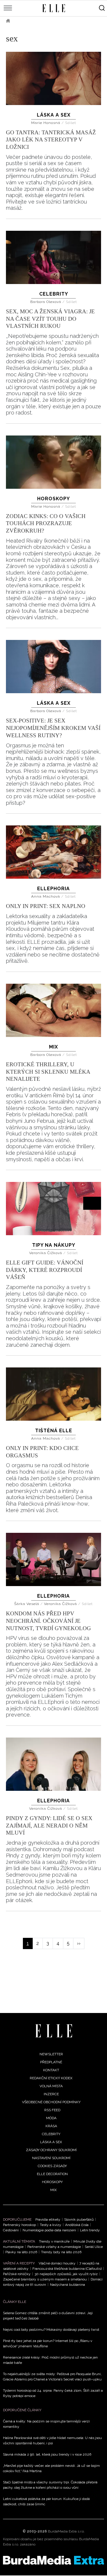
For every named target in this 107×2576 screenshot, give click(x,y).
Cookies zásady (52, 2166)
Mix (53, 1047)
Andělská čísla (77, 2225)
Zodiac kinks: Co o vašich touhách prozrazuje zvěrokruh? (46, 523)
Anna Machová (46, 896)
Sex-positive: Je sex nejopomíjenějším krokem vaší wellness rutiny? (53, 728)
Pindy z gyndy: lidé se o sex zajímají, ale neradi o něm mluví (49, 1825)
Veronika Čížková (46, 1253)
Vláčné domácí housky (57, 2263)
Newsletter (51, 2054)
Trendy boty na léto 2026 (61, 2252)
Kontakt (51, 2070)
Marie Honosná (46, 123)
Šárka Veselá (27, 1604)
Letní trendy (90, 2230)
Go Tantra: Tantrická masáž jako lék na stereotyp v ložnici (51, 140)
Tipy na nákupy (54, 1245)
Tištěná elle (54, 1431)
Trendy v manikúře (54, 2241)
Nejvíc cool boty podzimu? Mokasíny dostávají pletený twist (51, 2330)
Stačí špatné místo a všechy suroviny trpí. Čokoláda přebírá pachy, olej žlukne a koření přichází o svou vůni (50, 2485)
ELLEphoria (53, 889)
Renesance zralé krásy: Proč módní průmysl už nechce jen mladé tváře (50, 2360)
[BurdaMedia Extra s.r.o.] (53, 2560)
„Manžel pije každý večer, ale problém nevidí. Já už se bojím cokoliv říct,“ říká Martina (51, 2468)
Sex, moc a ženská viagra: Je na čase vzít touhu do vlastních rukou (50, 319)
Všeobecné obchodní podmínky (51, 2102)
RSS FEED (52, 2110)
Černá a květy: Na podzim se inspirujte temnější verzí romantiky (46, 2424)
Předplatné (51, 2062)
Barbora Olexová (46, 302)
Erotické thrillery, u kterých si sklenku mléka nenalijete (48, 1072)
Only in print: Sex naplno (46, 906)
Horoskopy (53, 499)
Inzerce (51, 2094)
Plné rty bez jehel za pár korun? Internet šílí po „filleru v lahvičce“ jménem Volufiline (48, 2343)
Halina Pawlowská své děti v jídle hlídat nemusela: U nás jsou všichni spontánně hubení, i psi (52, 2440)
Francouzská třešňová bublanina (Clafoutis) (67, 2269)
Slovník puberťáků (79, 2219)
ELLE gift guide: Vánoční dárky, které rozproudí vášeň (45, 1270)
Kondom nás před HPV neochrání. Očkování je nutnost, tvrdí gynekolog (48, 1621)
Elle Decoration (52, 2174)
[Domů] (54, 2031)
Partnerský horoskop (19, 2225)
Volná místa (51, 2086)
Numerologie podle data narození (49, 2230)
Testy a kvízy (51, 2225)
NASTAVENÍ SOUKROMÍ (51, 2158)
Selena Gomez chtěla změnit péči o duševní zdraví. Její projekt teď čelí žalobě (48, 2316)
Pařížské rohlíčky (17, 2274)
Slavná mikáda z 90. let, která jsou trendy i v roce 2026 (47, 2454)
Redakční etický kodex (51, 2078)
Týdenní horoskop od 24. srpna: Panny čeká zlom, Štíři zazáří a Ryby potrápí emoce (53, 2393)
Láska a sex (54, 115)
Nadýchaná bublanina (67, 2285)
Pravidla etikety (48, 2219)
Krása (51, 2126)
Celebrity (54, 294)
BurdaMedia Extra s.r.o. (66, 2531)
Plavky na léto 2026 (21, 2252)
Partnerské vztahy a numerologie (54, 2247)
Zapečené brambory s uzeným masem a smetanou (45, 2279)
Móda (51, 2118)
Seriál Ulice (94, 2247)
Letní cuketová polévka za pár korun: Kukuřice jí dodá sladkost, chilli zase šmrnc (46, 2501)
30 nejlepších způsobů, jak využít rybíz (66, 2274)
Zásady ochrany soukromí (51, 2150)
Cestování (11, 2230)
